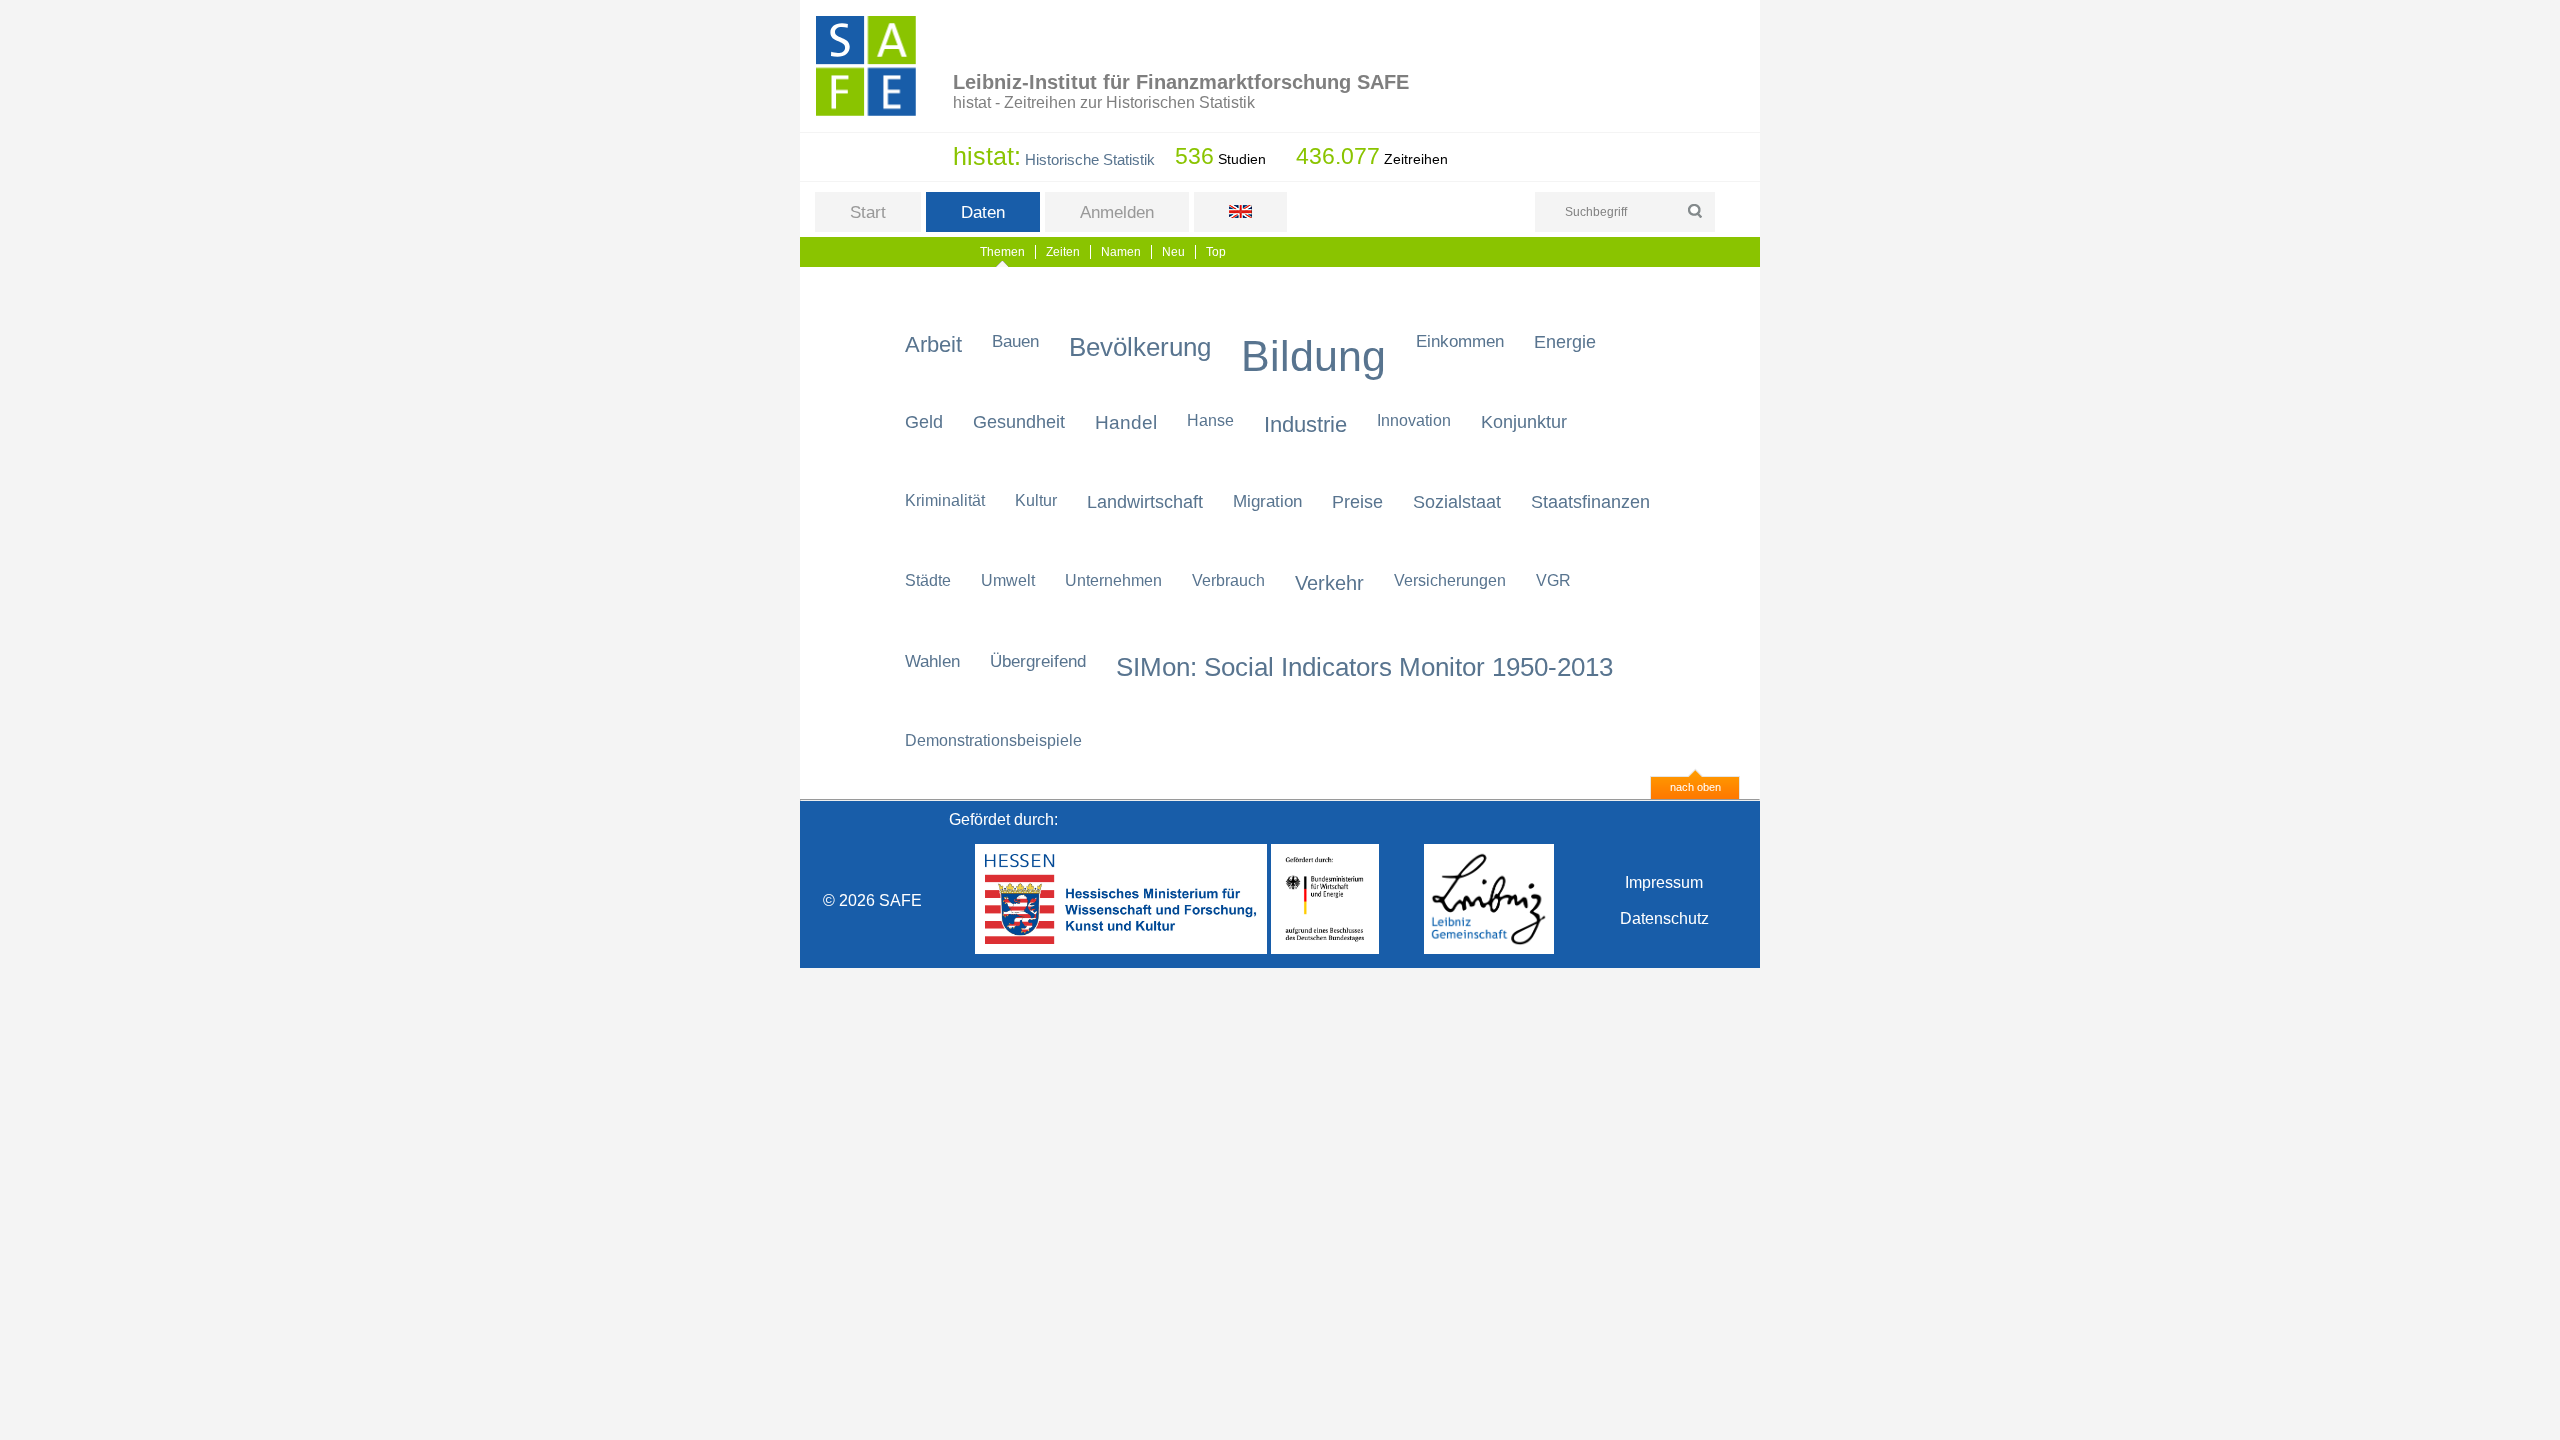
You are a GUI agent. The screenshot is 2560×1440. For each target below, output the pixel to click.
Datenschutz (1664, 918)
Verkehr (1329, 583)
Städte (928, 580)
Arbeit (933, 344)
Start (868, 212)
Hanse (1210, 420)
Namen (1121, 252)
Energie (1565, 342)
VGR (1553, 580)
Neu (1173, 252)
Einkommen (1460, 341)
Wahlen (932, 661)
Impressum (1664, 882)
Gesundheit (1019, 422)
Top (1216, 252)
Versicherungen (1450, 580)
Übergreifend (1038, 661)
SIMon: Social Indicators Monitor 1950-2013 (1364, 667)
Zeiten (1063, 252)
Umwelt (1008, 580)
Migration (1267, 501)
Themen (1002, 252)
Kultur (1036, 500)
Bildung (1313, 356)
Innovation (1414, 420)
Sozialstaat (1457, 502)
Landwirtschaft (1145, 502)
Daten (983, 212)
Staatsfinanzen (1590, 502)
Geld (924, 422)
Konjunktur (1524, 422)
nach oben (1695, 787)
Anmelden (1117, 212)
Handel (1126, 422)
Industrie (1305, 424)
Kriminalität (945, 500)
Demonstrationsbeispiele (993, 740)
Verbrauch (1228, 580)
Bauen (1015, 341)
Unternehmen (1113, 580)
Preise (1357, 502)
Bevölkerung (1140, 347)
